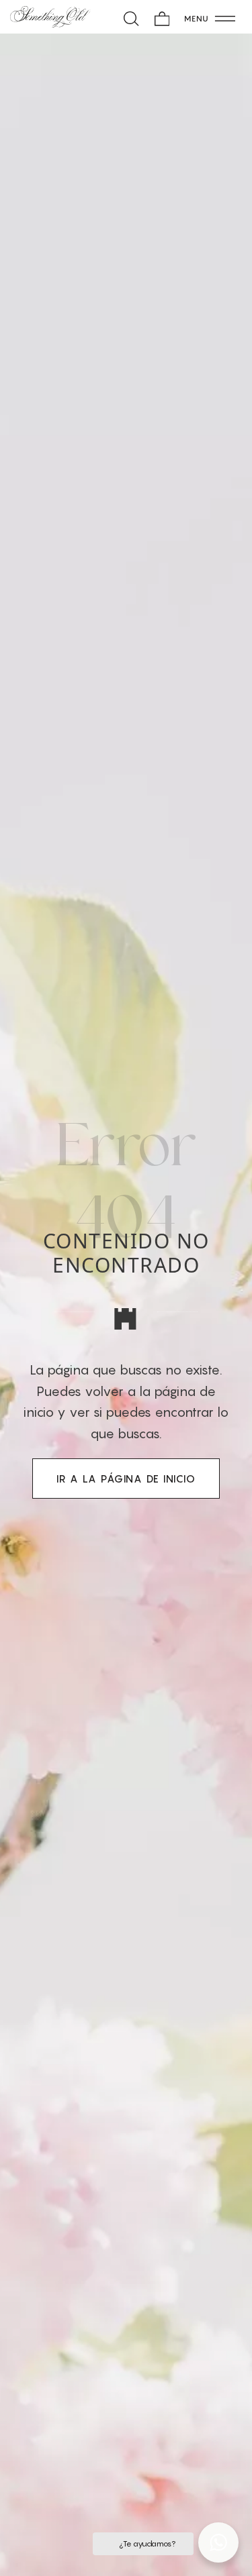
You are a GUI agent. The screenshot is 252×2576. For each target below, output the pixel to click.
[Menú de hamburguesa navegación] (210, 17)
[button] (218, 2542)
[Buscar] (131, 17)
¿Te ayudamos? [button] (147, 2543)
